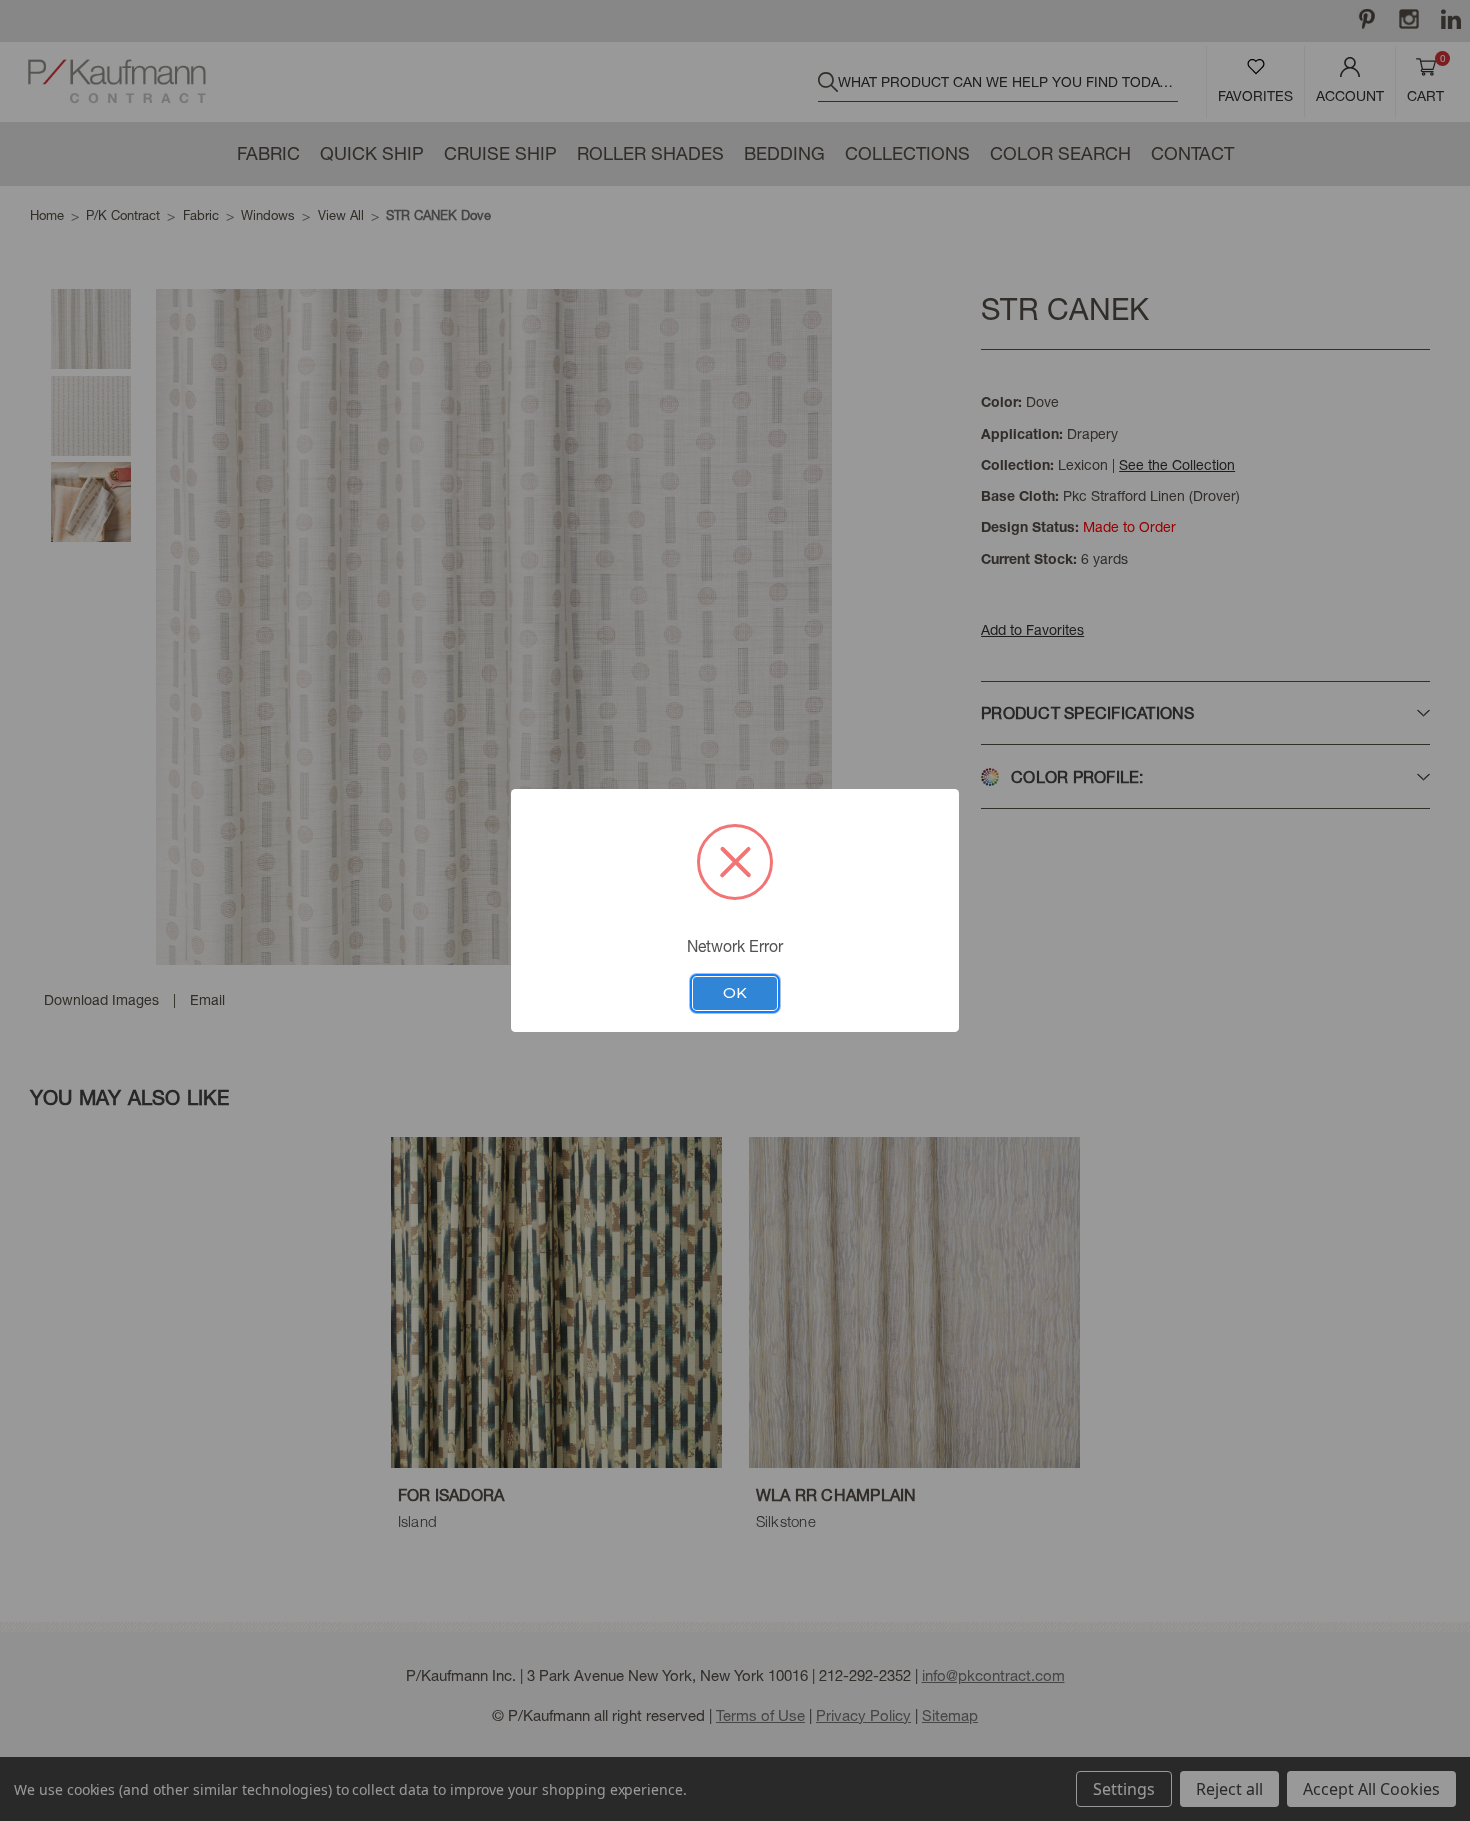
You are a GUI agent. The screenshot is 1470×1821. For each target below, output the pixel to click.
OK (735, 993)
